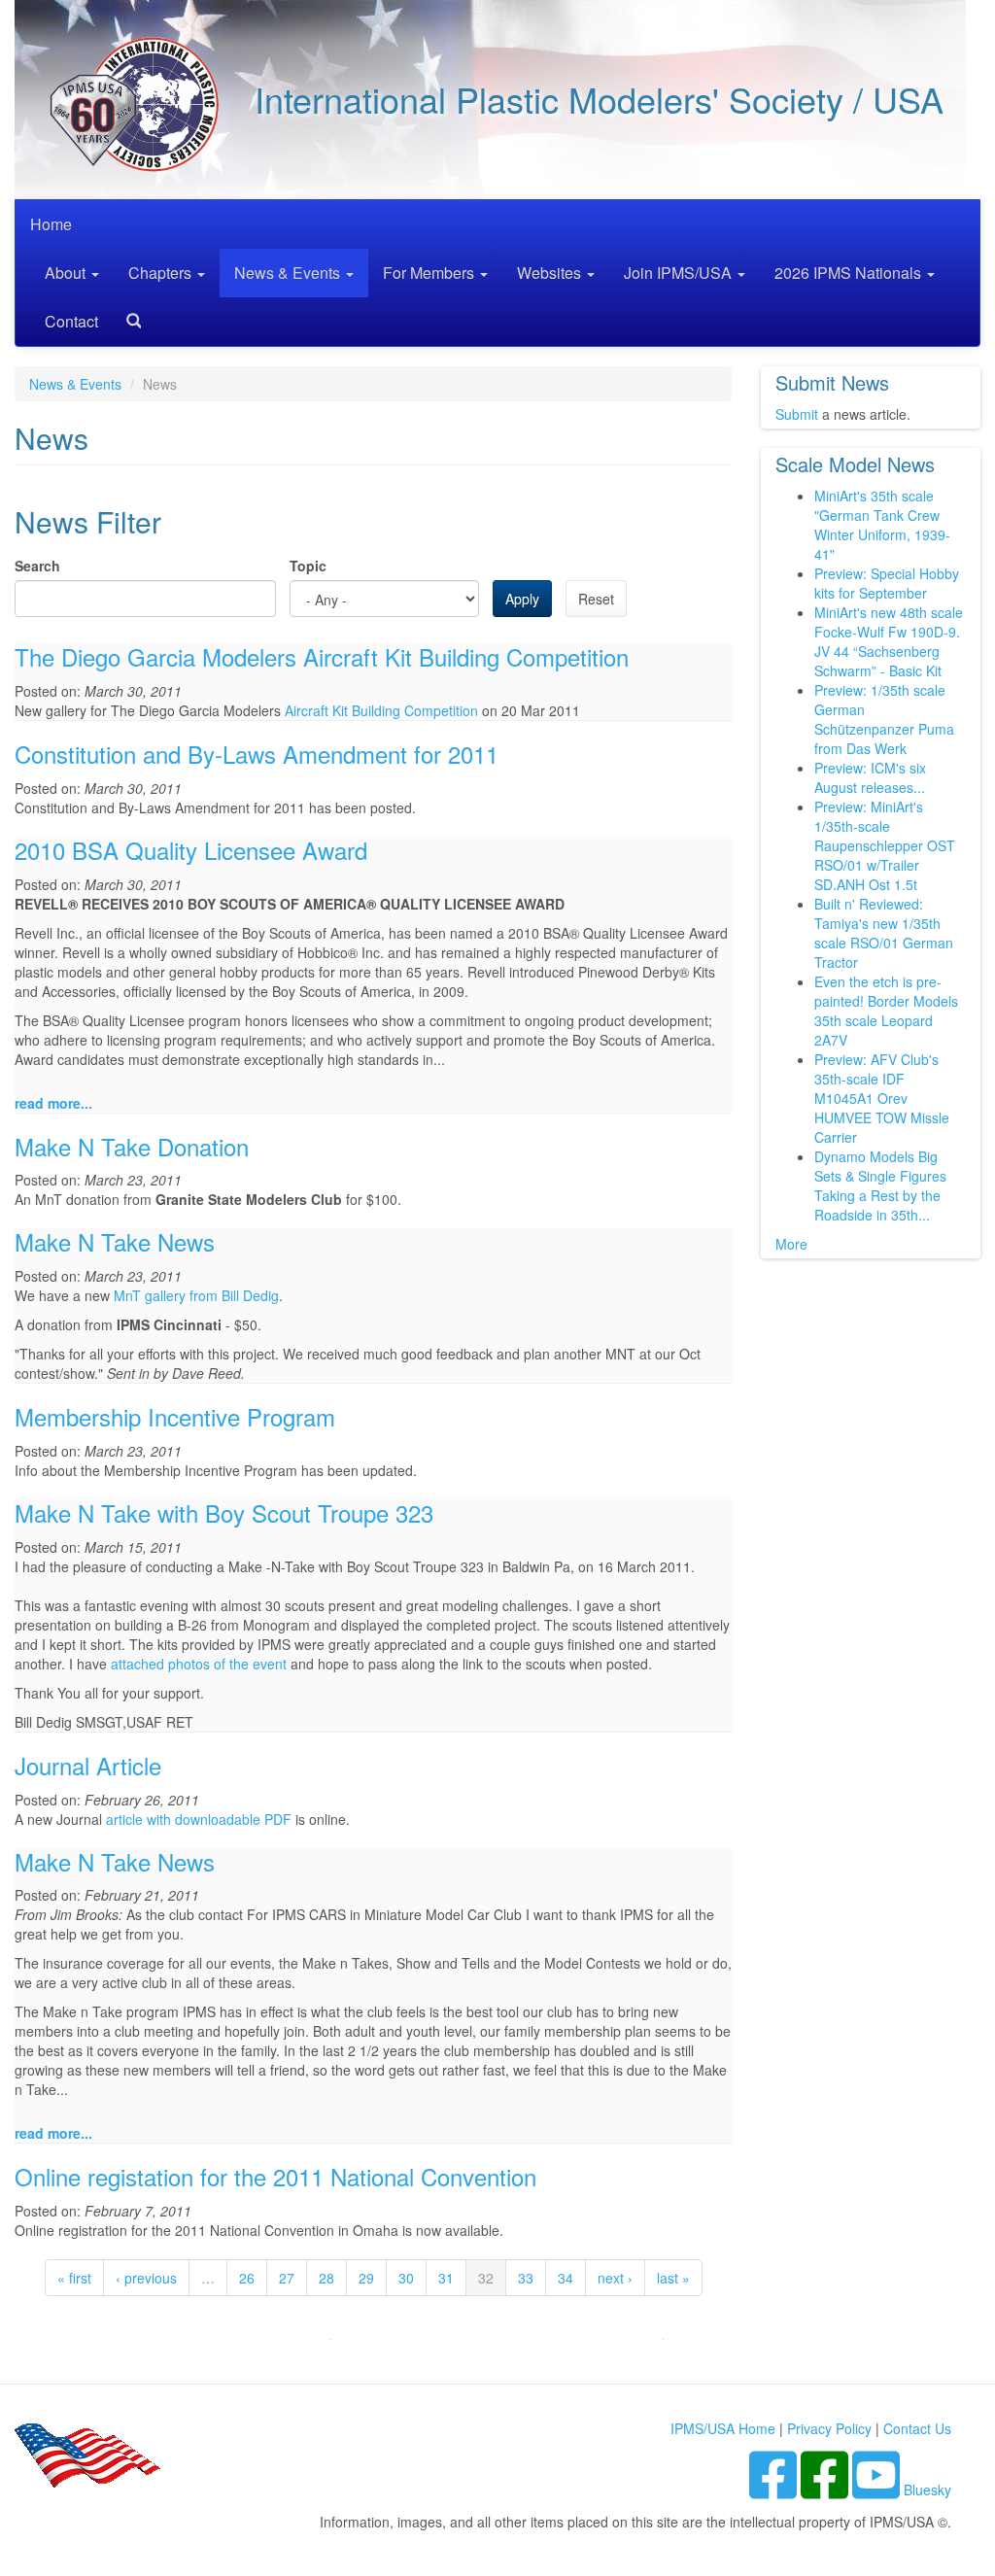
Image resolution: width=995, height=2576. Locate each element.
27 (287, 2278)
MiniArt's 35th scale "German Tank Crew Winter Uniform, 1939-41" (882, 525)
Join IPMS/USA (680, 273)
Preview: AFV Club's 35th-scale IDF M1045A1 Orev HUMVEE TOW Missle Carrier (882, 1098)
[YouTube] (878, 2490)
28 (326, 2278)
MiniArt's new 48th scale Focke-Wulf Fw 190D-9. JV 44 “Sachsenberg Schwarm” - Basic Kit (889, 641)
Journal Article (88, 1765)
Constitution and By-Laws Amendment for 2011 (257, 754)
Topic (308, 566)
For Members (430, 273)
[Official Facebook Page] (826, 2490)
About (67, 273)
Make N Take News (115, 1241)
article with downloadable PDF (199, 1819)
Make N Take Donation (132, 1146)
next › (615, 2278)
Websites (551, 273)
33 (526, 2278)
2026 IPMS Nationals (850, 273)
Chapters (162, 273)
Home (51, 224)
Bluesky (927, 2490)
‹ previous (146, 2278)
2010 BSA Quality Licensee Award (191, 850)
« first (74, 2278)
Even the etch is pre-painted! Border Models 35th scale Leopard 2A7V (886, 1011)
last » (673, 2278)
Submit (797, 414)
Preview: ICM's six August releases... (870, 777)
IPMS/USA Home (723, 2428)
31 (446, 2278)
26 (247, 2278)
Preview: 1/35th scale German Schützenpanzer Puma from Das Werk (884, 719)
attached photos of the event (199, 1664)
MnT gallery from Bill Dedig (196, 1295)
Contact (71, 321)
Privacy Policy (829, 2428)
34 (566, 2278)
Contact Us (917, 2428)
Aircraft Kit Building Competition (381, 710)
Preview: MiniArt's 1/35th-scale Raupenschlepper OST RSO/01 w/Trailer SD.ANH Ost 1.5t (885, 845)
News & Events (289, 273)
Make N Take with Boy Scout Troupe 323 (224, 1512)
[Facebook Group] (775, 2490)
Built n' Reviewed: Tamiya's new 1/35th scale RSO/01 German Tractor (884, 933)
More (791, 1244)
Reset (596, 599)
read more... (53, 1103)
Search (126, 314)
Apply (522, 599)
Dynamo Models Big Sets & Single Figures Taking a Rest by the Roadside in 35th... (880, 1185)
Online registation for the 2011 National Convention (275, 2176)
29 (366, 2278)
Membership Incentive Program (175, 1416)
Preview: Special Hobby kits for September (887, 583)
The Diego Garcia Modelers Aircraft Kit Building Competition (322, 656)
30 (406, 2278)
